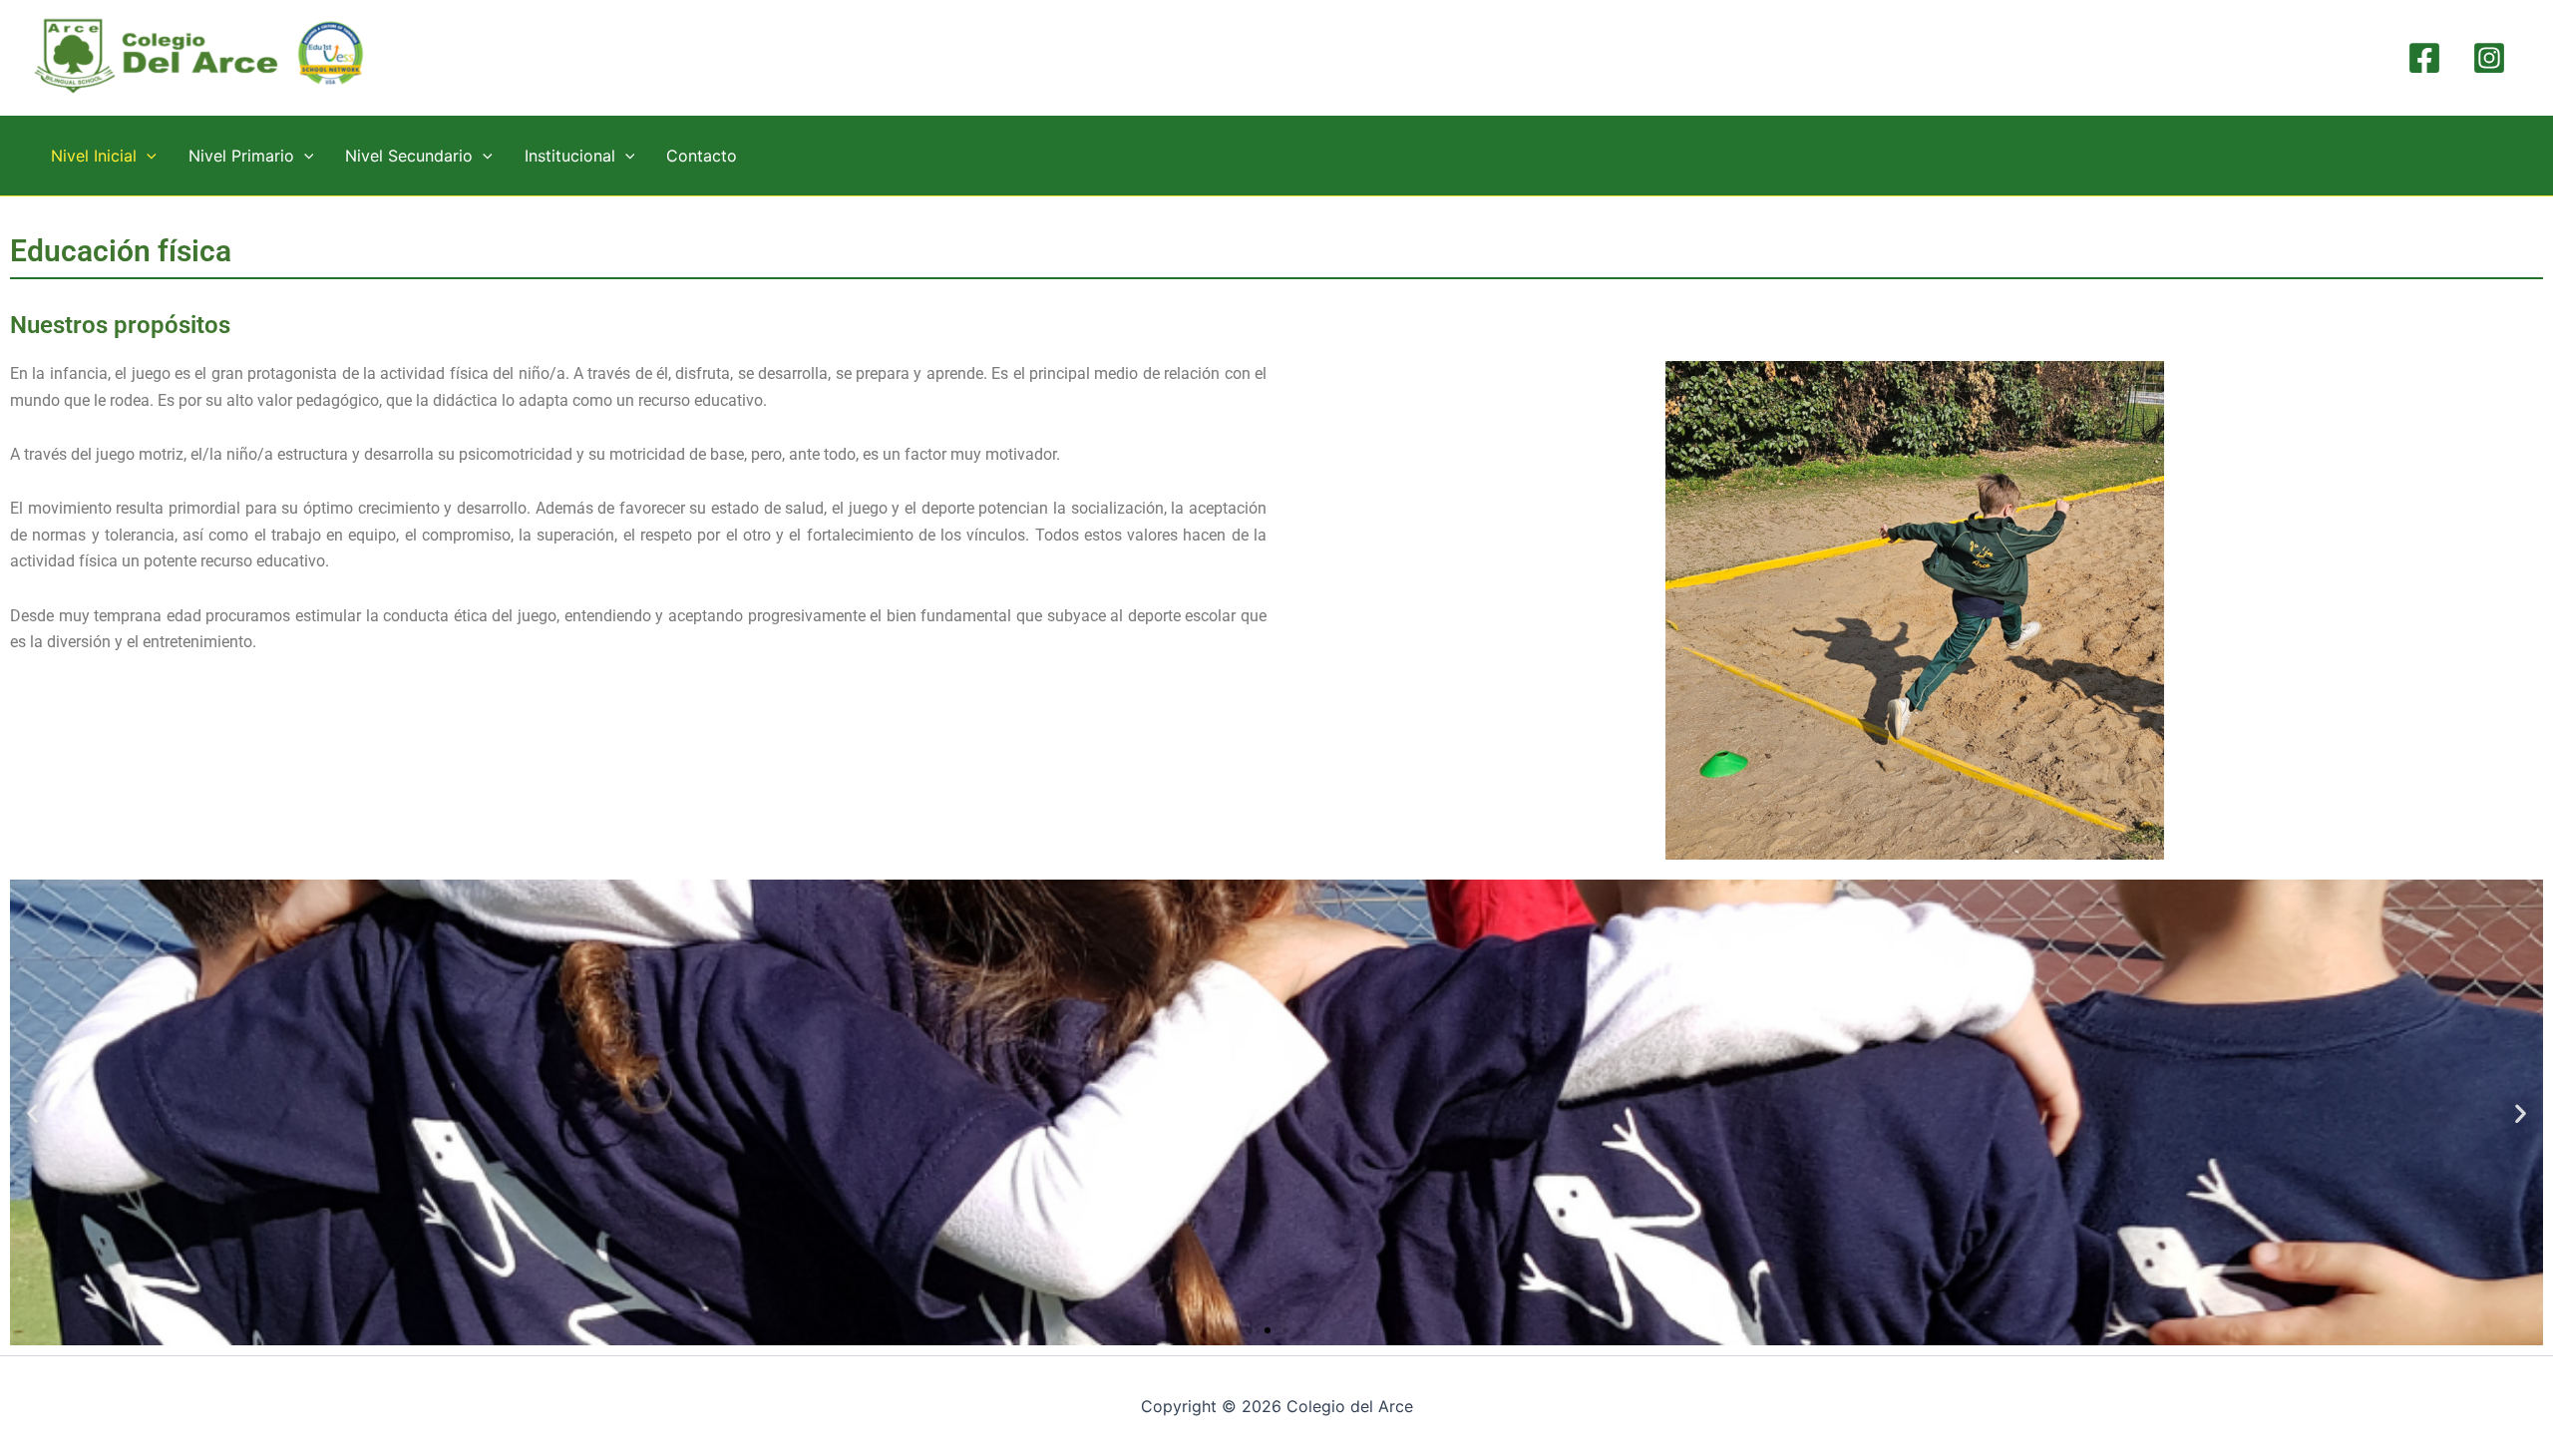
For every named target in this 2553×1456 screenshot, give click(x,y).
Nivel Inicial (94, 156)
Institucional (570, 156)
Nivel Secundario (409, 156)
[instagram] (2492, 58)
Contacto (702, 156)
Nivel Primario (241, 156)
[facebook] (2427, 58)
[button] (147, 156)
